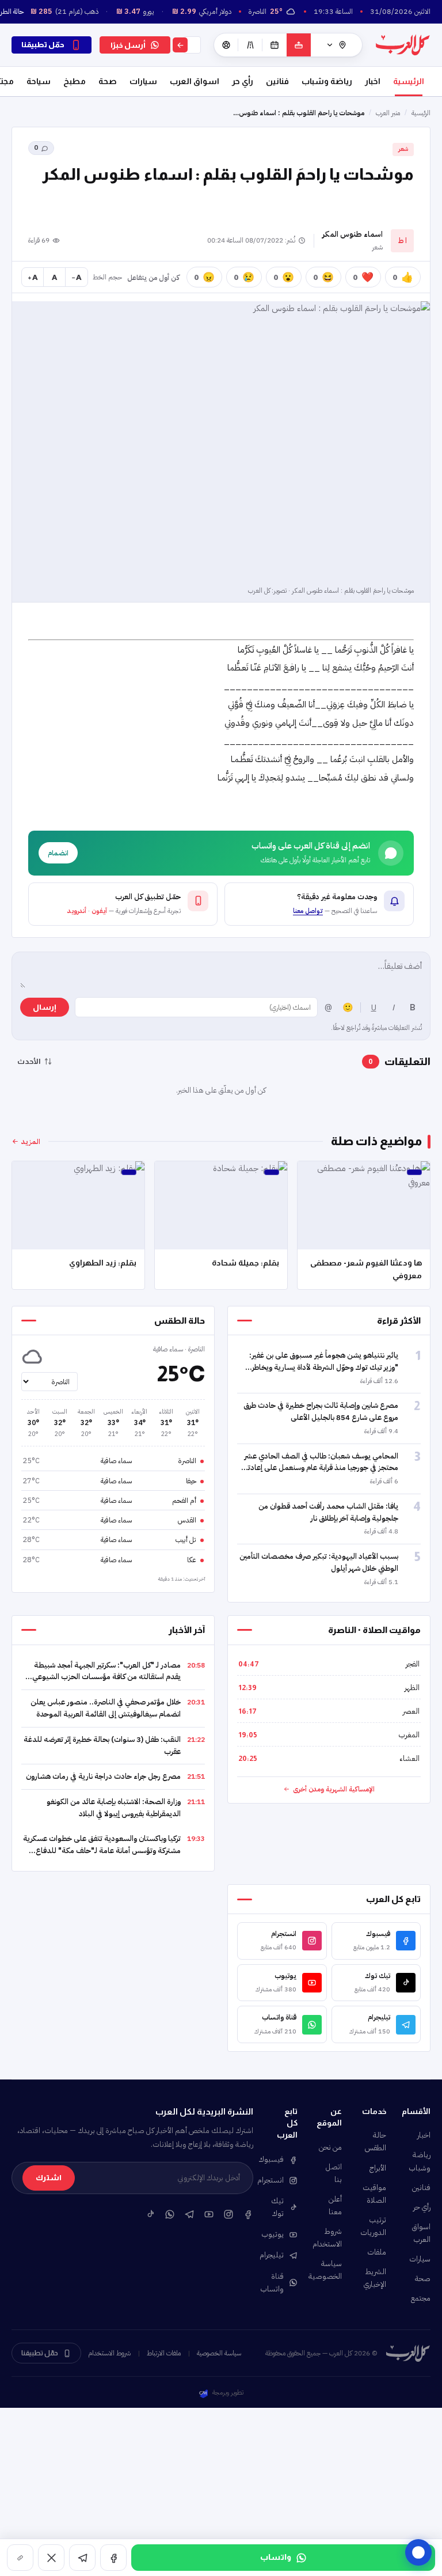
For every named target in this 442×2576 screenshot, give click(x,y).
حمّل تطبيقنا (40, 2353)
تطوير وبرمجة (228, 2393)
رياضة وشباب (327, 81)
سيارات (143, 81)
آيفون (99, 911)
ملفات (377, 2252)
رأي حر (243, 81)
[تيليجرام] (82, 2558)
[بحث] (180, 45)
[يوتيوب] (209, 2214)
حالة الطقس (376, 2141)
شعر (403, 149)
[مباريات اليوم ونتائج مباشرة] (226, 45)
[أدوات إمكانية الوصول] (418, 2552)
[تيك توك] (150, 2214)
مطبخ (75, 81)
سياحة (39, 81)
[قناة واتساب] (170, 2214)
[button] (319, 904)
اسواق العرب (195, 81)
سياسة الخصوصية (329, 2270)
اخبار (373, 81)
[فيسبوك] (113, 2558)
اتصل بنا (334, 2173)
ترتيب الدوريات (374, 2226)
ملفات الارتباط (164, 2353)
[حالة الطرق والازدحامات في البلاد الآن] (250, 45)
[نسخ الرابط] (20, 2558)
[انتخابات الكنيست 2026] (299, 45)
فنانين (277, 81)
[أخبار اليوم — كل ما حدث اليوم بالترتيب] (275, 45)
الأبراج (378, 2168)
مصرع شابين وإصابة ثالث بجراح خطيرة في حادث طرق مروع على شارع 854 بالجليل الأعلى (321, 1411)
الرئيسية (409, 81)
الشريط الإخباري (375, 2278)
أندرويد (77, 911)
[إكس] (51, 2558)
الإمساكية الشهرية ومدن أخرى (334, 1789)
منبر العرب (388, 113)
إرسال (45, 1007)
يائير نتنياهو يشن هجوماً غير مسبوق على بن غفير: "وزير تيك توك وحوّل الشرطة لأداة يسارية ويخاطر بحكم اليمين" (324, 1367)
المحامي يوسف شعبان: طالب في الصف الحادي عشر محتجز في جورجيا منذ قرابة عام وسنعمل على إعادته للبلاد (321, 1468)
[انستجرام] (228, 2214)
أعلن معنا (335, 2205)
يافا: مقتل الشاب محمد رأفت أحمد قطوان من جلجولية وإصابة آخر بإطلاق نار (328, 1512)
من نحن (330, 2147)
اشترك (49, 2178)
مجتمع (421, 2298)
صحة (108, 81)
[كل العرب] (403, 45)
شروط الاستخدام (329, 2238)
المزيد (31, 1141)
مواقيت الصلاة (374, 2194)
